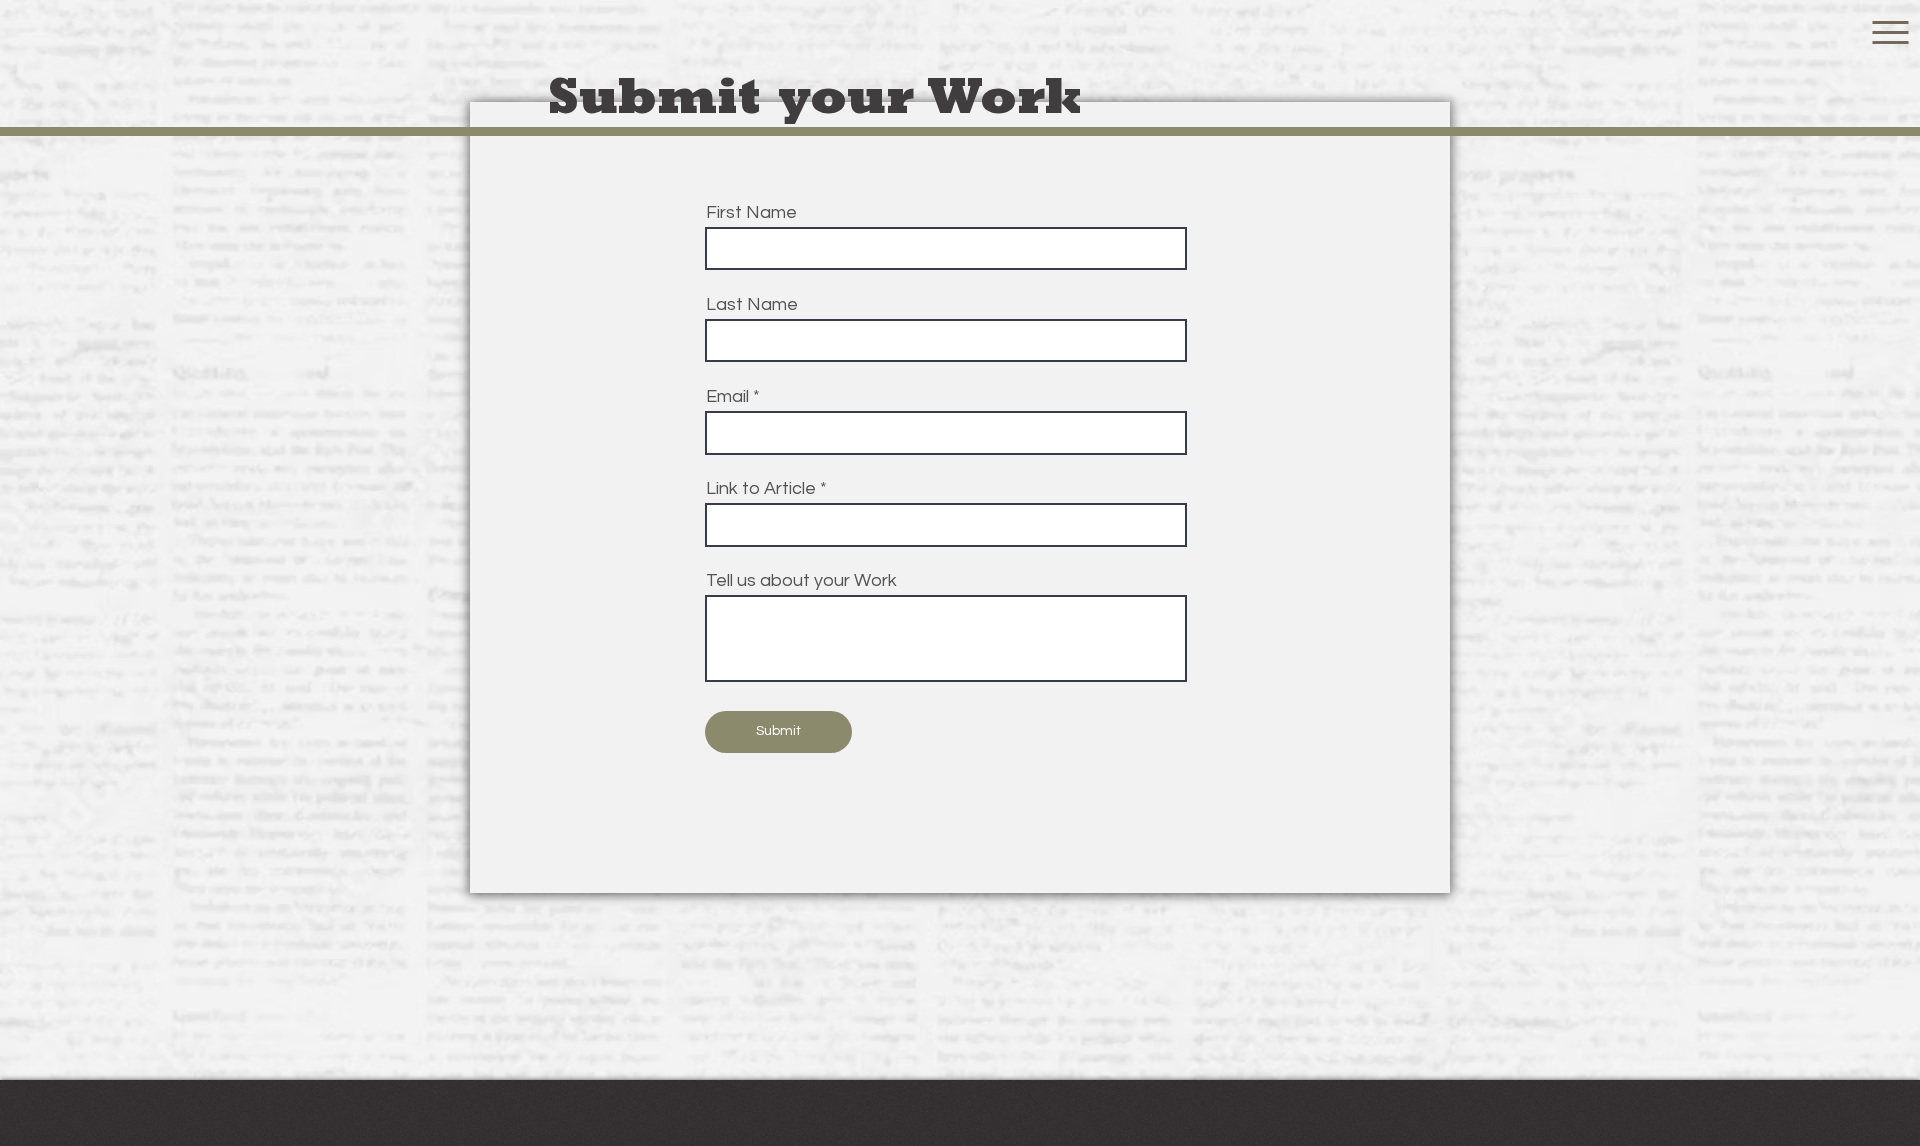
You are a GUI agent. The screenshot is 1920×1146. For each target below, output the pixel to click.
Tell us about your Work (801, 581)
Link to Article (761, 489)
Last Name (752, 305)
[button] (1890, 32)
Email (727, 397)
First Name (751, 213)
